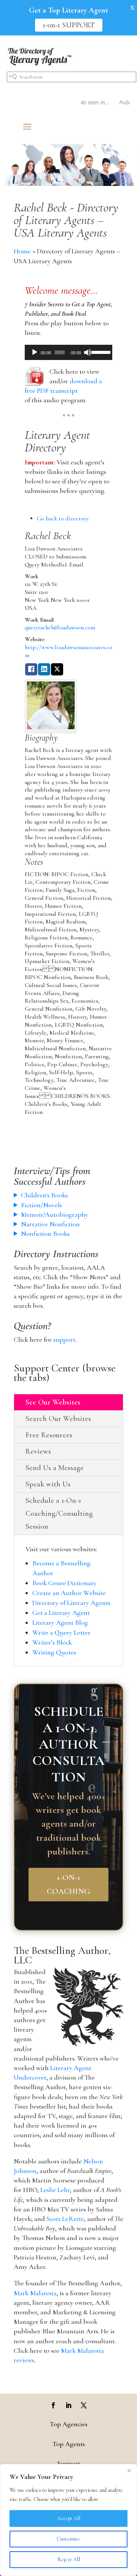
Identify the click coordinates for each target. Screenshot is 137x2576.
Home (22, 251)
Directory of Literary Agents (71, 1603)
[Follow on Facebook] (53, 2405)
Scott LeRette (65, 2219)
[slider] (100, 352)
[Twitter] (57, 670)
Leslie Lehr (55, 2190)
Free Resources (49, 1435)
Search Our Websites (58, 1419)
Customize (68, 2539)
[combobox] (72, 77)
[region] (68, 2520)
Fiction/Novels (41, 1205)
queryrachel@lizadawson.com (60, 627)
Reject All (69, 2559)
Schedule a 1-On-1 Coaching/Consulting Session (59, 1514)
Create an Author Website (69, 1593)
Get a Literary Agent (61, 1613)
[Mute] (88, 352)
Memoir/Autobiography (55, 1214)
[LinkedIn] (44, 670)
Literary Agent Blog (60, 1622)
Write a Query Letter (61, 1632)
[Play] (35, 352)
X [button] (132, 8)
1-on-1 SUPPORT (69, 25)
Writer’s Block (52, 1642)
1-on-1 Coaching (68, 1884)
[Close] (129, 2470)
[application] (68, 352)
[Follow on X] (84, 2405)
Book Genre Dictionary (65, 1583)
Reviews (38, 1451)
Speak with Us (48, 1484)
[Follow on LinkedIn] (68, 2405)
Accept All (69, 2518)
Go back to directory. (63, 518)
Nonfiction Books (45, 1234)
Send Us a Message (55, 1468)
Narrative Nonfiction (50, 1224)
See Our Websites (53, 1402)
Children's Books (44, 1195)
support (64, 1339)
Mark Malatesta (35, 2293)
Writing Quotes (54, 1652)
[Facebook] (31, 670)
